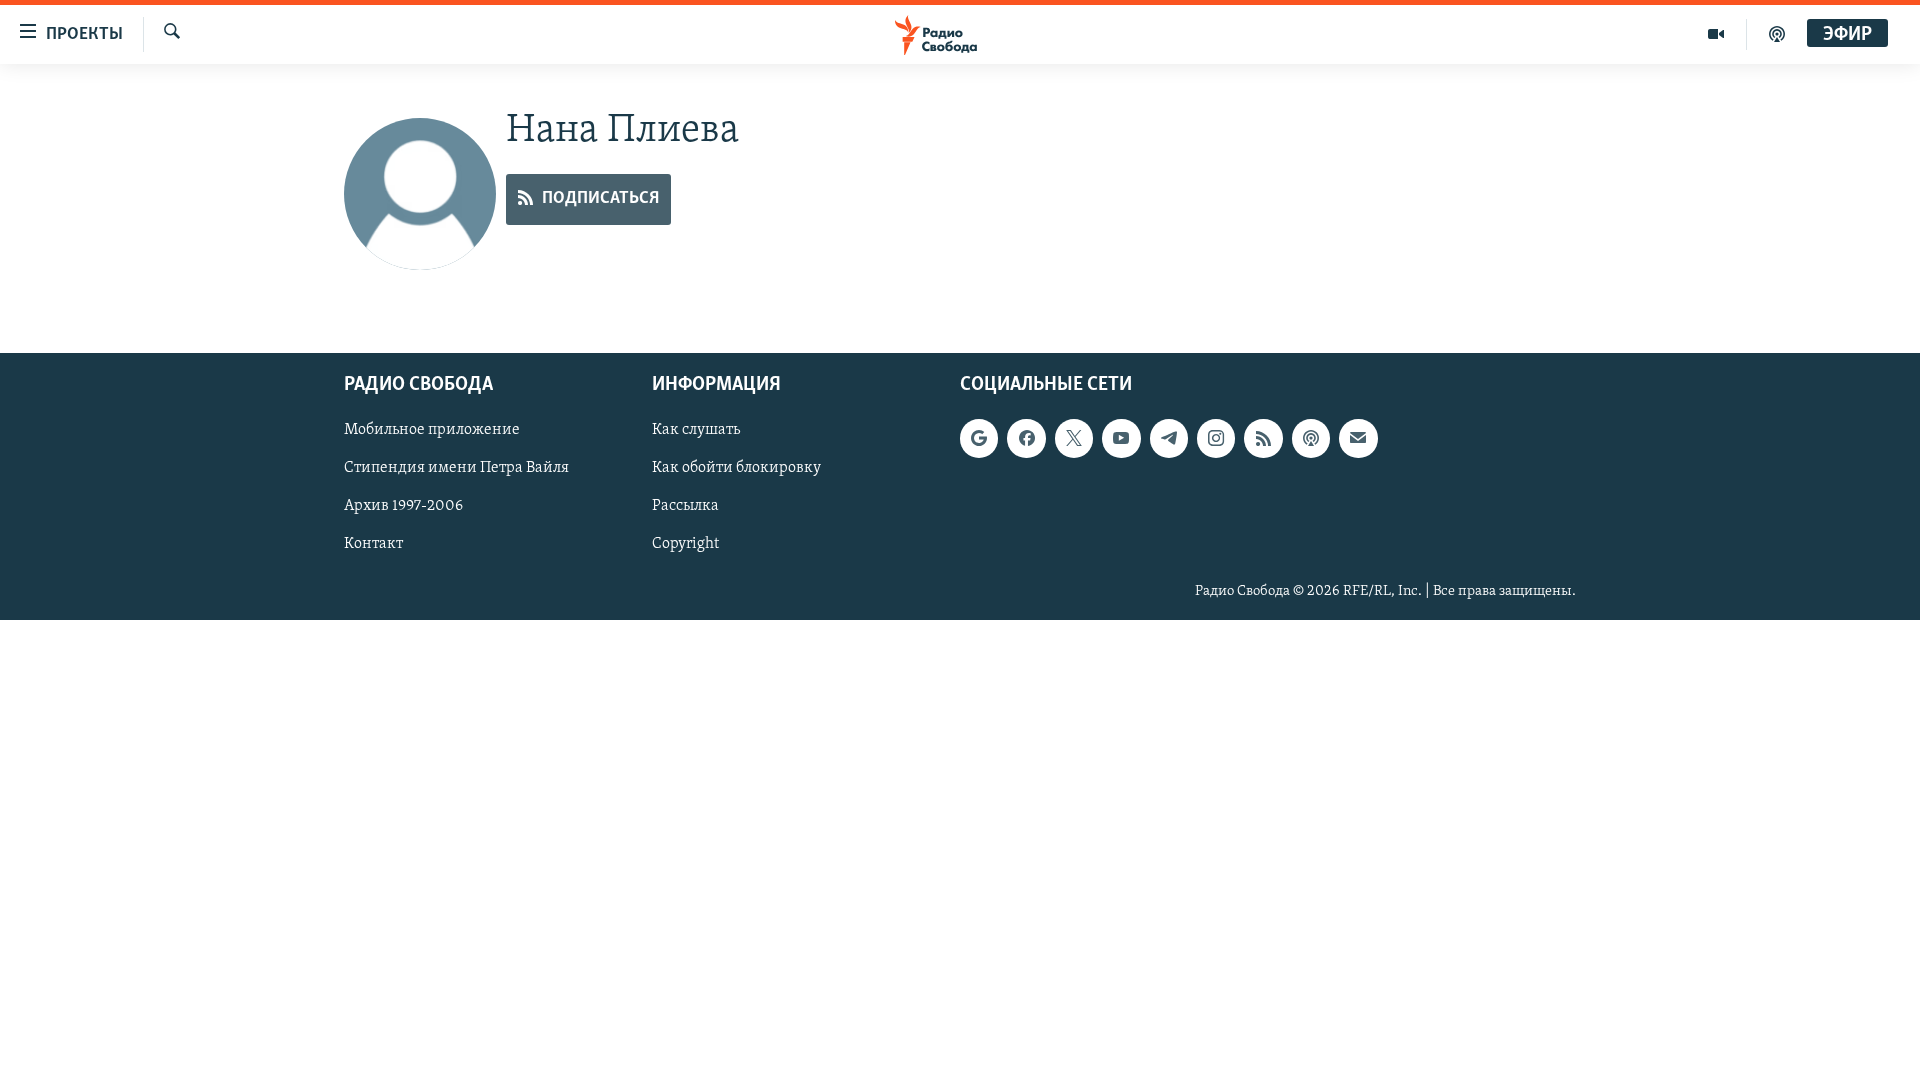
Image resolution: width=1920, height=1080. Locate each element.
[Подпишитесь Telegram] (1169, 438)
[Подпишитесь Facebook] (1026, 438)
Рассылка (685, 506)
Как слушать (696, 430)
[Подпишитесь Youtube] (1121, 438)
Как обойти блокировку (736, 468)
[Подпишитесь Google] (979, 438)
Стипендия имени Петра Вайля (456, 468)
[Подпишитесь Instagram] (1216, 438)
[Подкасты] (1311, 438)
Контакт (373, 544)
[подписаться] (1358, 438)
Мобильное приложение (432, 430)
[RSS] (1263, 438)
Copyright (685, 544)
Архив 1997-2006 (403, 506)
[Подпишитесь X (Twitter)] (1074, 438)
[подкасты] (1777, 34)
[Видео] (1716, 34)
